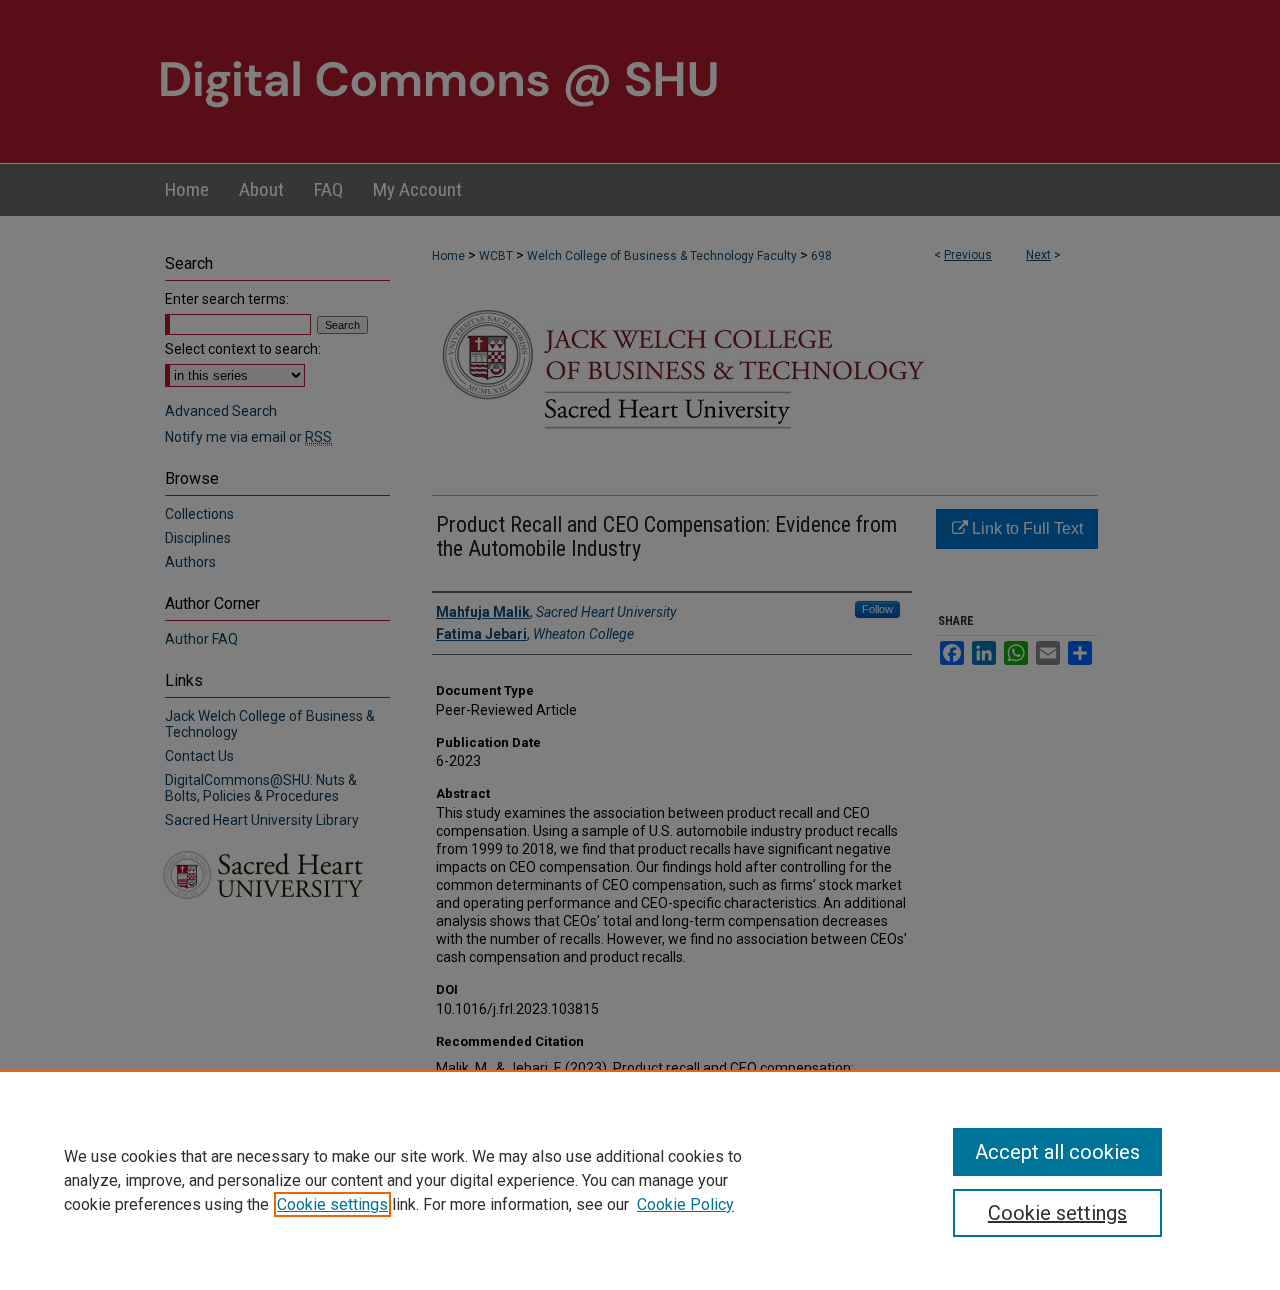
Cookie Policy (685, 1204)
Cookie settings (332, 1204)
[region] (640, 1180)
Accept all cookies (1057, 1152)
